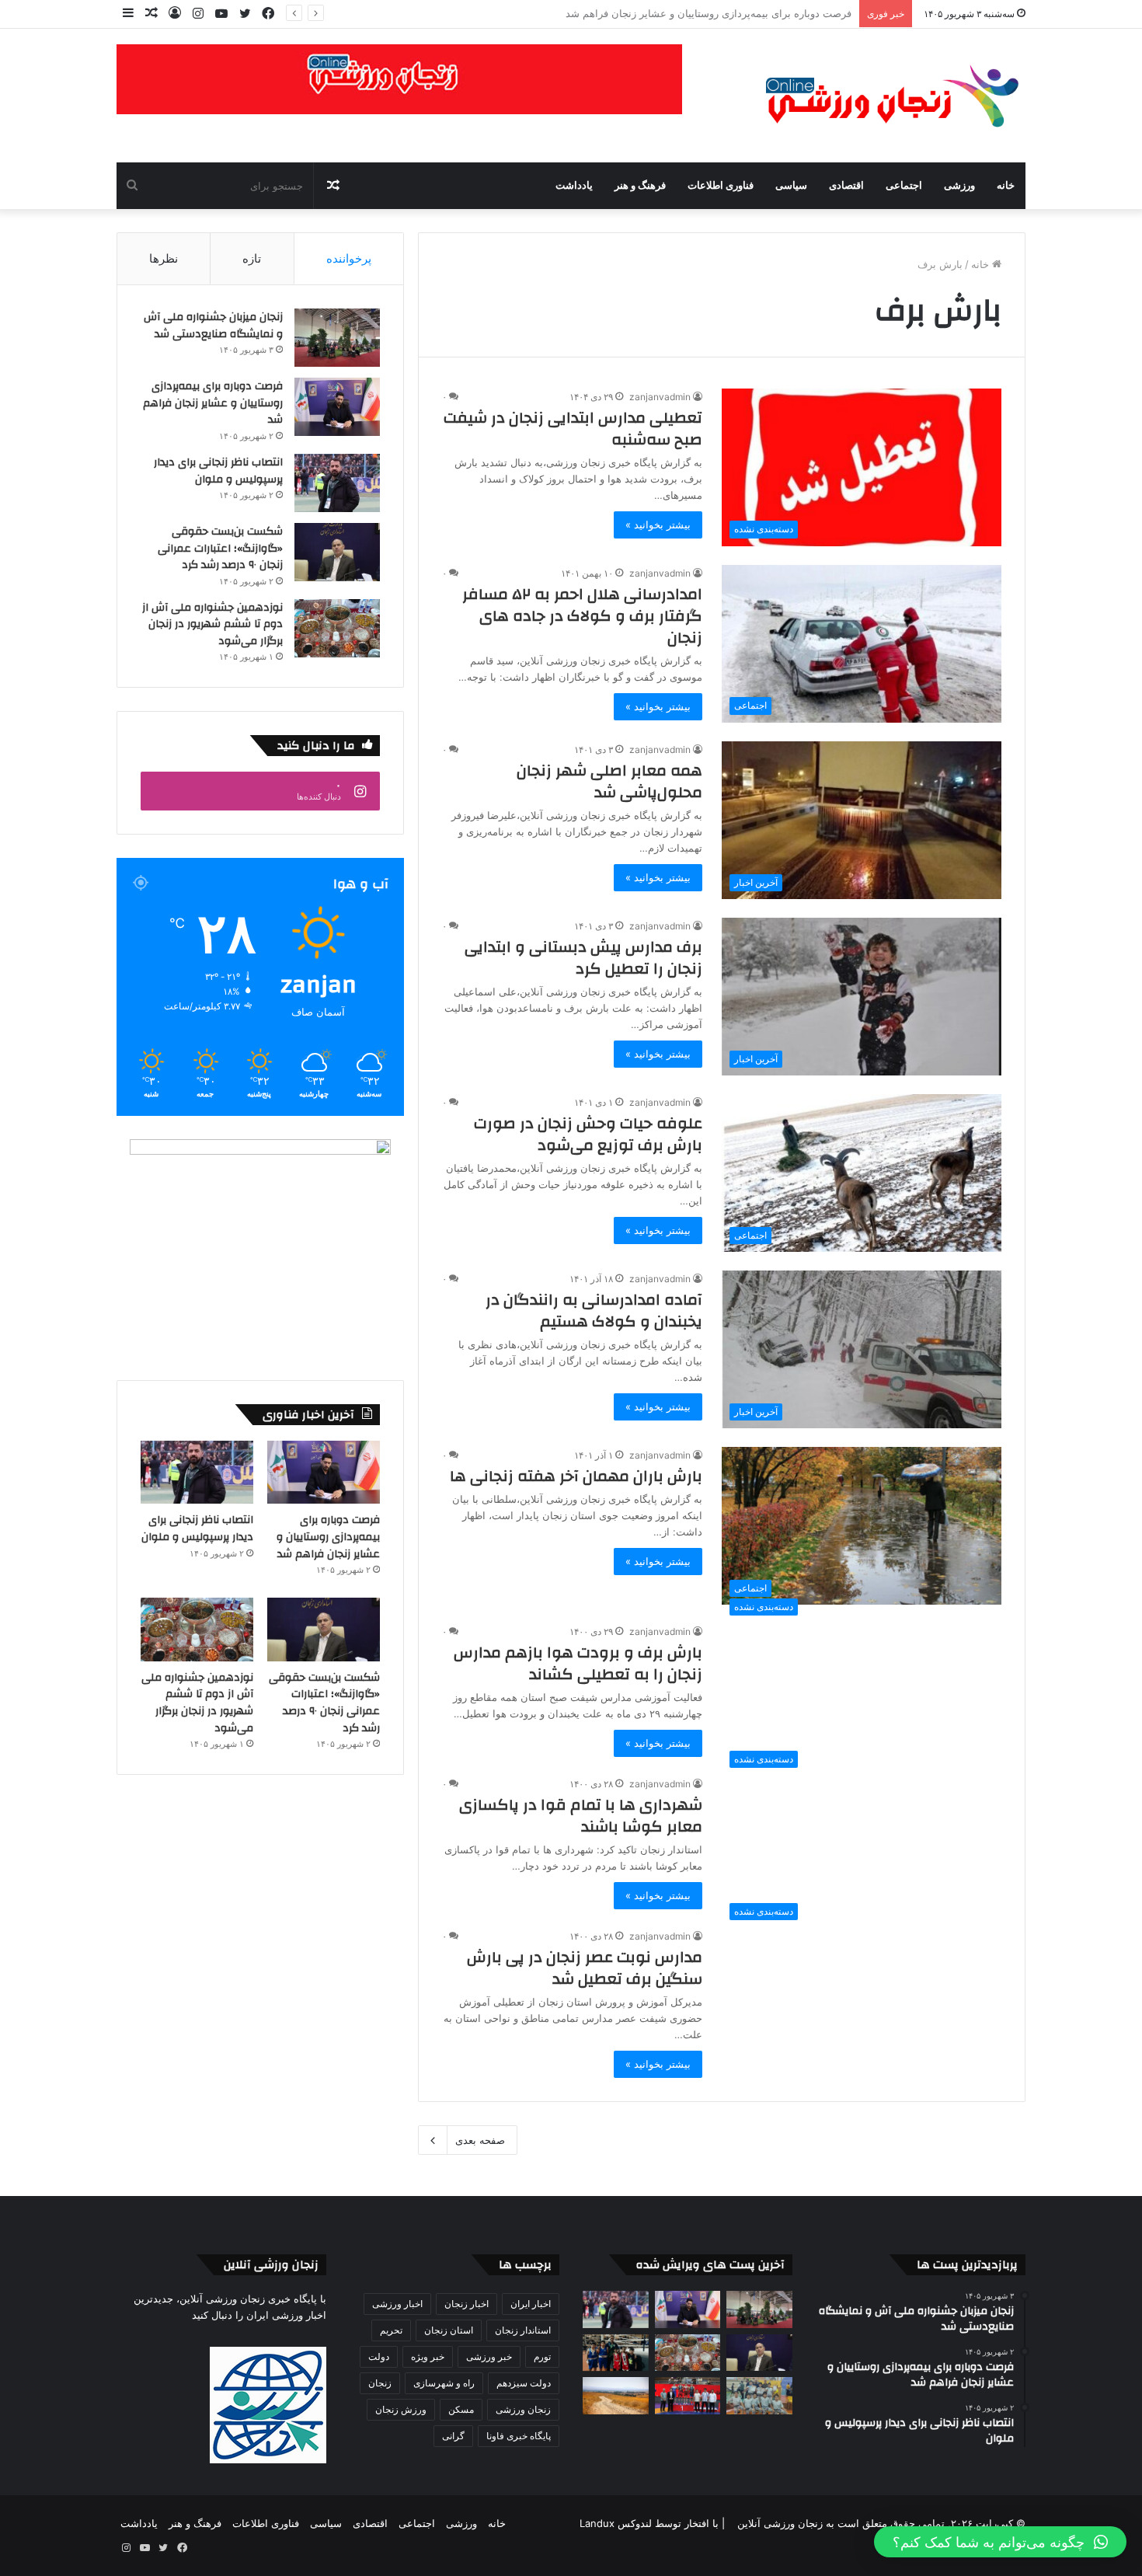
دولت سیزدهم (524, 2383)
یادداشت (574, 186)
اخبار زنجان (467, 2304)
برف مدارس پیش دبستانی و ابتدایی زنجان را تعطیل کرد (583, 958)
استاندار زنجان (523, 2330)
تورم (542, 2356)
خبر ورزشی (489, 2356)
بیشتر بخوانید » (658, 525)
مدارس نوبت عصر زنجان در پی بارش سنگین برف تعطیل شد (585, 1968)
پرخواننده (349, 258)
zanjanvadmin (660, 397)
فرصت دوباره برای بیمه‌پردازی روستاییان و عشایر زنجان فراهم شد (213, 403)
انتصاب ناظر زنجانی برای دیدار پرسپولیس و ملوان (744, 13)
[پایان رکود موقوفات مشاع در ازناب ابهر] (616, 2396)
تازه (252, 258)
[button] (1000, 2542)
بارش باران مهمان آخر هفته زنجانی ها (576, 1476)
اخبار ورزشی (397, 2304)
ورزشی (959, 186)
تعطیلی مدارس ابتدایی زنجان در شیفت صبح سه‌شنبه (573, 429)
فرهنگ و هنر (640, 186)
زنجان (380, 2383)
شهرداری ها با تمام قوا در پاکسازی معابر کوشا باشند (581, 1816)
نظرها (164, 258)
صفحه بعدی (480, 2140)
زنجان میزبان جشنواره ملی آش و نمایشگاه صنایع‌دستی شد (213, 326)
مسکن (461, 2409)
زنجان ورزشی (523, 2409)
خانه (1006, 186)
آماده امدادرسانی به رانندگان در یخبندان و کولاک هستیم (594, 1311)
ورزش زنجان (401, 2409)
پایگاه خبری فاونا (519, 2436)
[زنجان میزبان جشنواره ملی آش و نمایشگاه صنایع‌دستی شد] (337, 338)
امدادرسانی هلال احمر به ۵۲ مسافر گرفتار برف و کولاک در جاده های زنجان (582, 616)
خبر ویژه (428, 2356)
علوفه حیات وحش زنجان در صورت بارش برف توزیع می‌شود (588, 1134)
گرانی (453, 2436)
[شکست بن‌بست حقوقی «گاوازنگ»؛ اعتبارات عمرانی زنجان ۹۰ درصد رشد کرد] (337, 552)
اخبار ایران (531, 2304)
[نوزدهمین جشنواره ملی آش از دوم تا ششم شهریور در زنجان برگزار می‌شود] (337, 628)
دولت (379, 2356)
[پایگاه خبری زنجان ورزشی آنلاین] (882, 96)
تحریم (391, 2330)
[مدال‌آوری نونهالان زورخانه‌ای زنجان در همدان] (759, 2396)
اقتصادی (846, 186)
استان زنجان (449, 2330)
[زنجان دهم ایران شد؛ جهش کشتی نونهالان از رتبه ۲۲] (688, 2396)
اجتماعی (904, 186)
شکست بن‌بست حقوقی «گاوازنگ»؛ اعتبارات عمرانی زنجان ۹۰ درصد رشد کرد (220, 548)
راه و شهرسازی (444, 2383)
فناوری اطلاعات (721, 186)
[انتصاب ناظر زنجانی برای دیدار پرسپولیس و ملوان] (337, 483)
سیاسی (791, 186)
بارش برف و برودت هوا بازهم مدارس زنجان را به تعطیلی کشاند (578, 1663)
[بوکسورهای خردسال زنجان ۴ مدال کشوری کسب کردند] (616, 2353)
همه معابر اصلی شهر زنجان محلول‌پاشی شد (609, 781)
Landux (597, 2523)
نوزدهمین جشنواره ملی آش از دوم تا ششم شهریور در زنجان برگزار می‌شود (212, 624)
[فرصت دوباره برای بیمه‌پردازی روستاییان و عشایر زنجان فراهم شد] (337, 407)
